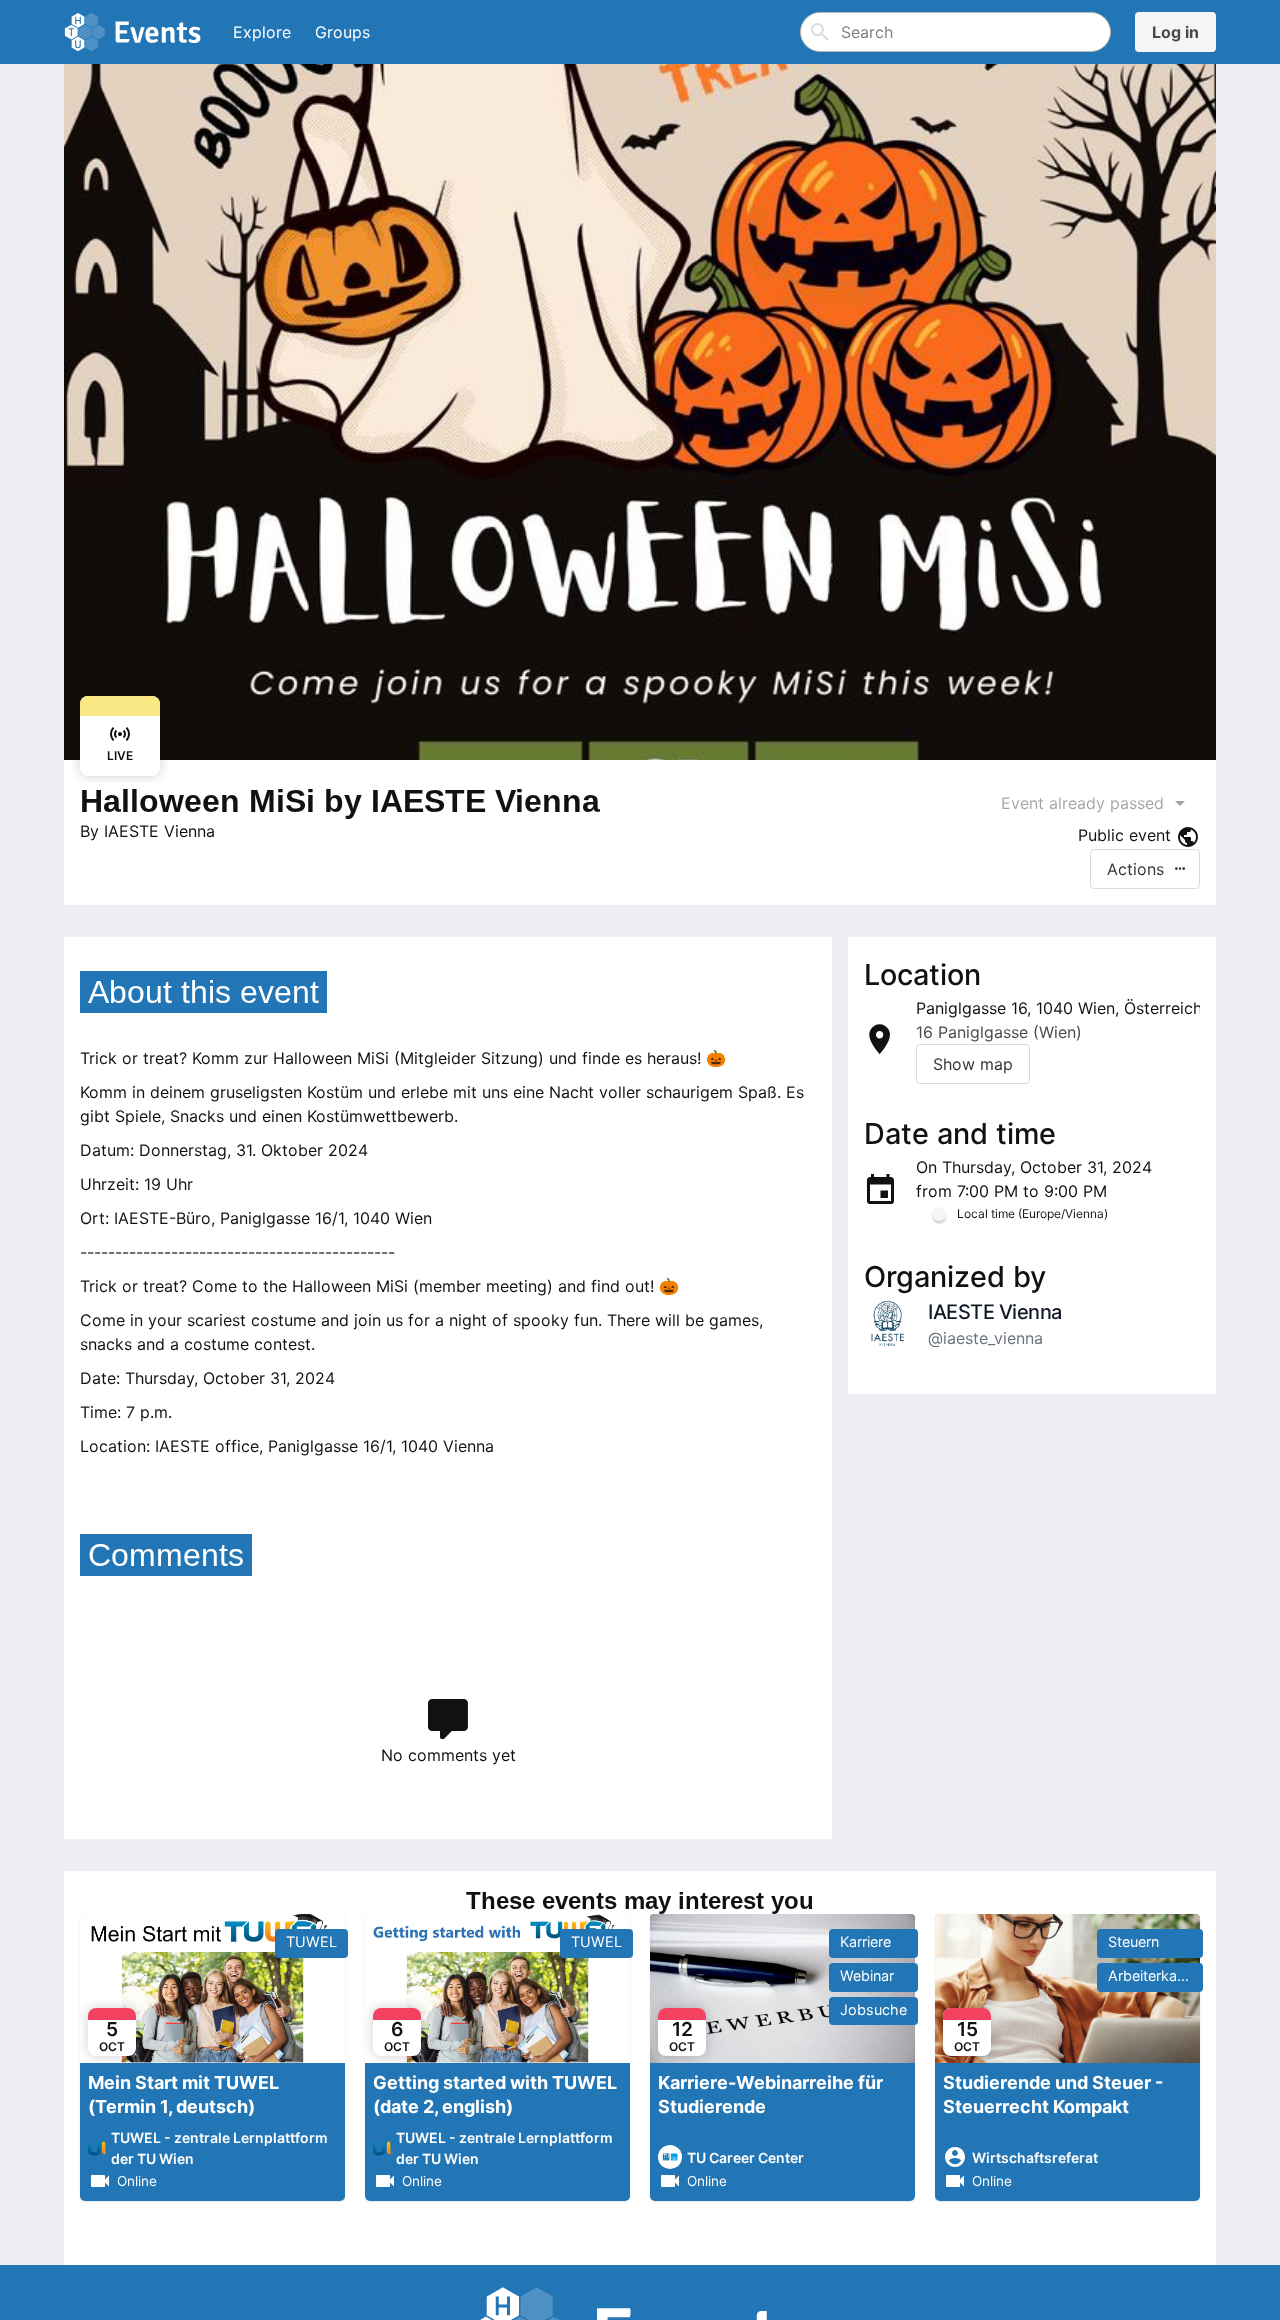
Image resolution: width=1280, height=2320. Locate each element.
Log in (1175, 32)
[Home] (136, 32)
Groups (342, 32)
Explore (262, 32)
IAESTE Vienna (159, 831)
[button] (1145, 869)
